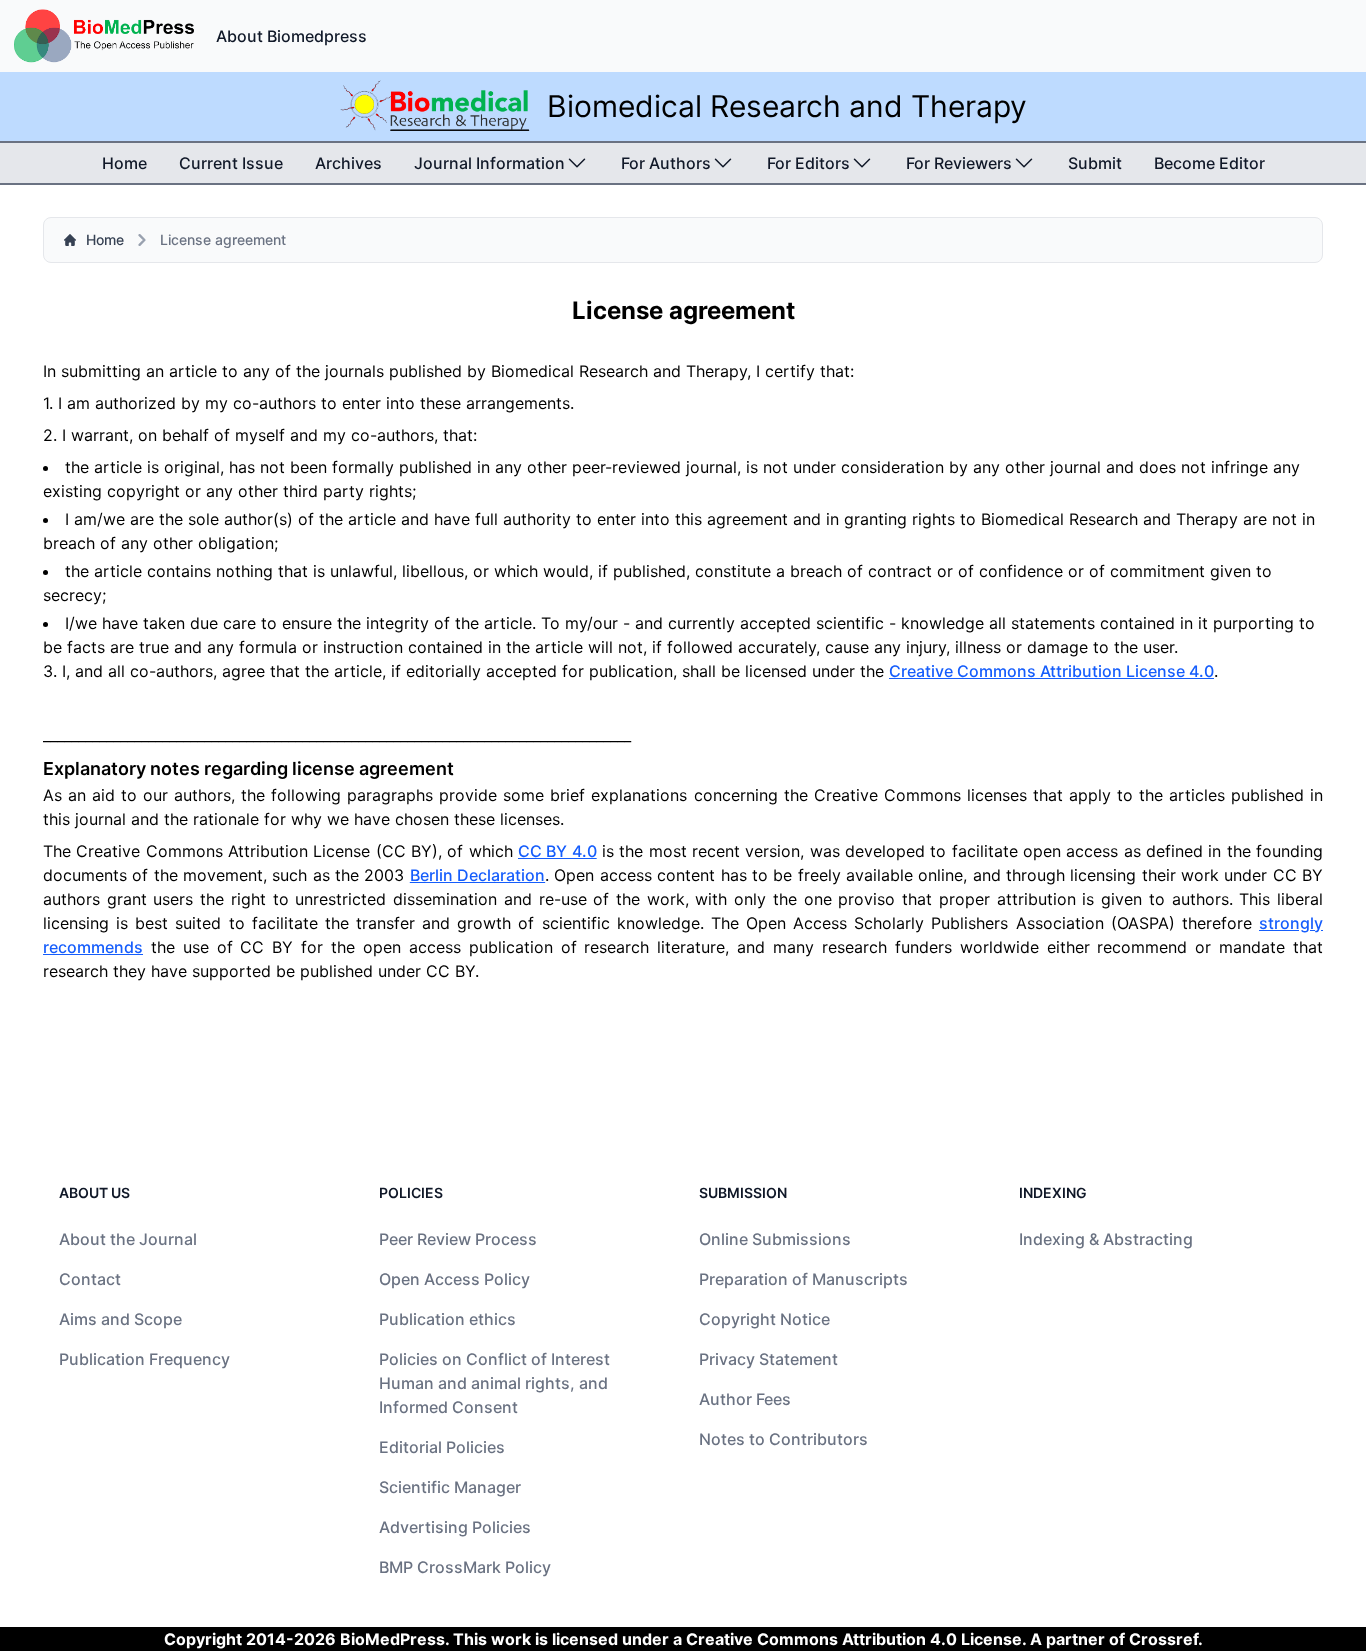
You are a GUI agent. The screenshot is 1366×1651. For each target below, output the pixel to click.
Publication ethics (447, 1319)
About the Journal (128, 1239)
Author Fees (745, 1399)
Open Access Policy (454, 1279)
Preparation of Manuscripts (803, 1279)
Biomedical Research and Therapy (787, 106)
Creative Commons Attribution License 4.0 (1051, 671)
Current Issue (231, 163)
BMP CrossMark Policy (465, 1567)
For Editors (808, 163)
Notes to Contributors (783, 1439)
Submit (1095, 163)
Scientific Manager (450, 1487)
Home (124, 163)
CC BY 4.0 (557, 851)
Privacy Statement (768, 1359)
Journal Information (489, 163)
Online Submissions (775, 1239)
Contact (90, 1279)
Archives (348, 163)
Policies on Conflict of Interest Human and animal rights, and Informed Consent (494, 1383)
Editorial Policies (442, 1447)
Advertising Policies (455, 1527)
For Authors (666, 163)
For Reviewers (959, 163)
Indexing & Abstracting (1106, 1239)
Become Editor (1209, 163)
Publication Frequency (144, 1359)
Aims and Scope (120, 1319)
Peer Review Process (458, 1239)
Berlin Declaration (477, 875)
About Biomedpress (291, 36)
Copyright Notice (764, 1319)
